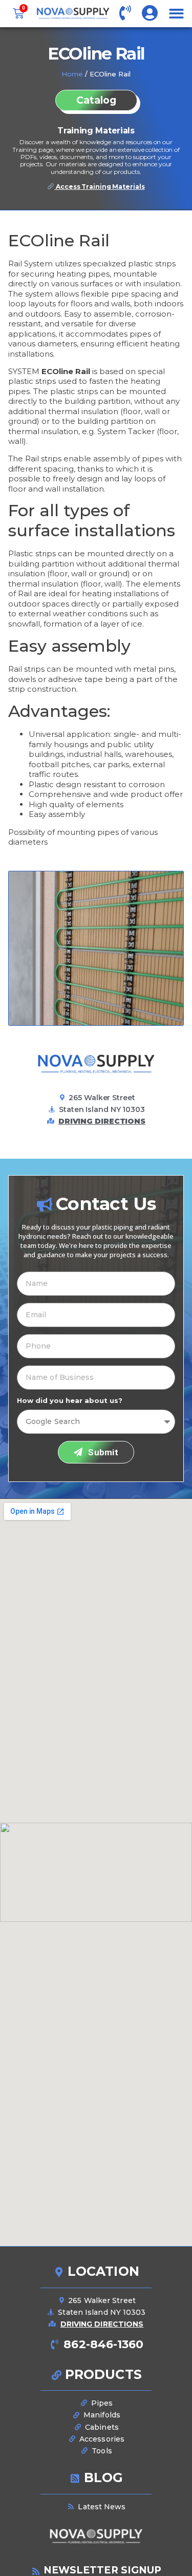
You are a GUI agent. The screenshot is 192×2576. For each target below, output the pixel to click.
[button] (176, 14)
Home (72, 74)
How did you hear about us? (70, 1401)
